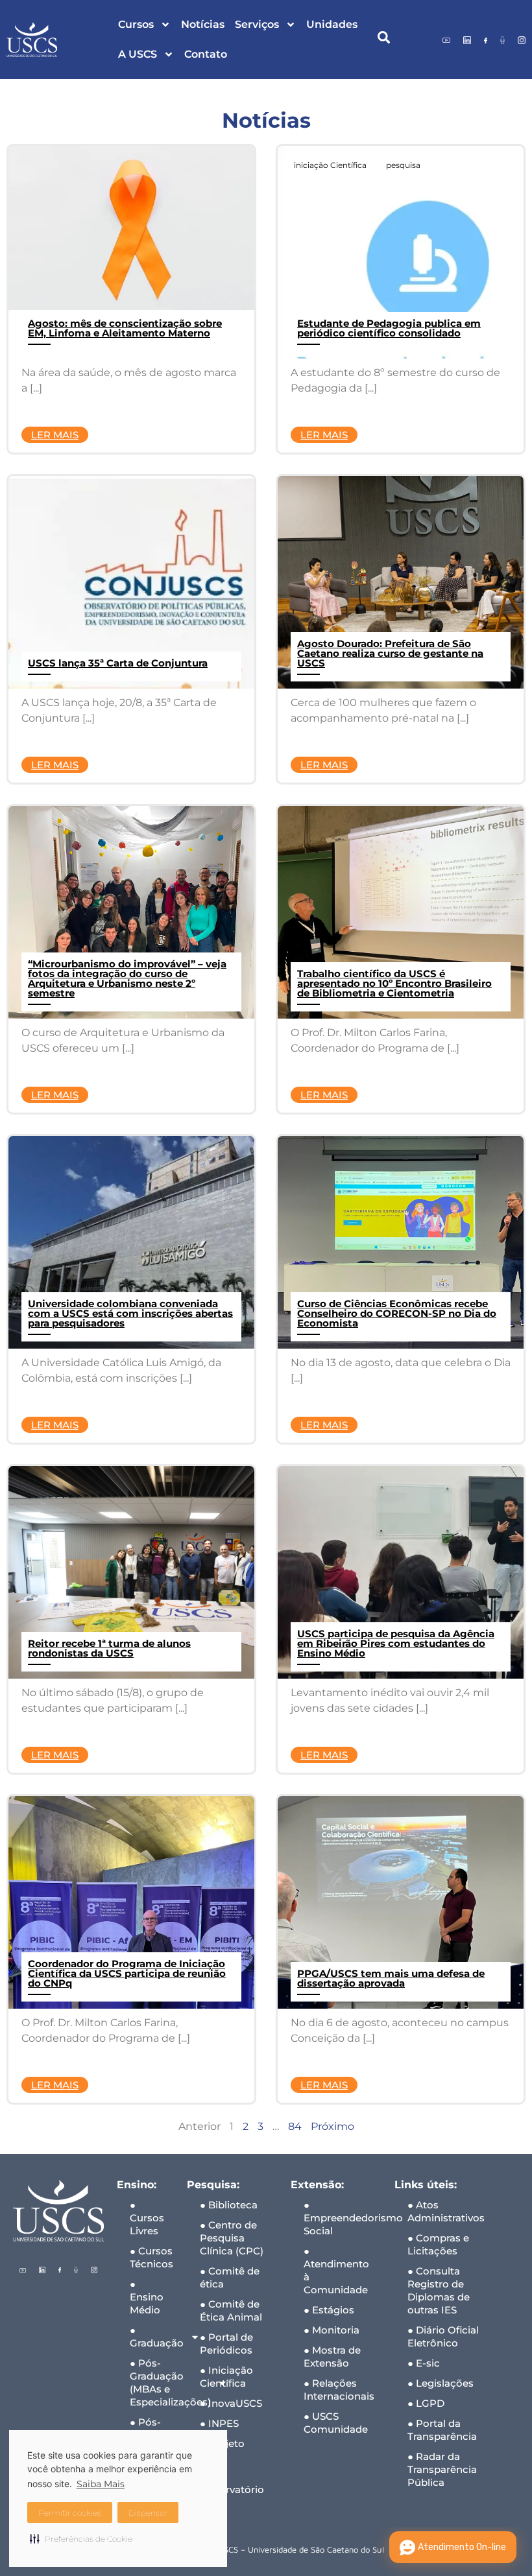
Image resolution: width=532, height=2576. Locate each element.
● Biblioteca (229, 2205)
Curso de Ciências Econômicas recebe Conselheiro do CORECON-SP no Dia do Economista (397, 1313)
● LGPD (426, 2403)
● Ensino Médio (147, 2297)
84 (295, 2126)
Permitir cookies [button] (70, 2513)
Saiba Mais (101, 2484)
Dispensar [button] (148, 2513)
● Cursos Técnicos (151, 2257)
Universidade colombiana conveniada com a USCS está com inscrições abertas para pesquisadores (130, 1313)
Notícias (203, 24)
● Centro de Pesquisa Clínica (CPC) (232, 2238)
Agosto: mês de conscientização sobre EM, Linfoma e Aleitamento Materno (125, 328)
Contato (206, 54)
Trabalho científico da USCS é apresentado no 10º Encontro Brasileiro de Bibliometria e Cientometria (394, 983)
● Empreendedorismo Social (343, 2218)
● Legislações (441, 2383)
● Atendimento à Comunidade (336, 2270)
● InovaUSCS (231, 2403)
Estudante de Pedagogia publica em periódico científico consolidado (389, 328)
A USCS (138, 54)
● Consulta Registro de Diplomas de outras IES (439, 2290)
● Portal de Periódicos (226, 2344)
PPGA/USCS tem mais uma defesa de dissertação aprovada (391, 1978)
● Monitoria (332, 2330)
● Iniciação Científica (226, 2377)
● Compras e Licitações (438, 2244)
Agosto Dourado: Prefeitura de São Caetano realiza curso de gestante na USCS (390, 653)
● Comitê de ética (230, 2277)
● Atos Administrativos (446, 2211)
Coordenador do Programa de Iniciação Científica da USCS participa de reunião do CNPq (127, 1973)
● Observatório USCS (232, 2489)
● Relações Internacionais (339, 2390)
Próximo (332, 2126)
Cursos (136, 24)
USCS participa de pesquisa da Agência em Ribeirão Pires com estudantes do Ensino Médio (396, 1643)
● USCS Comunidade (336, 2423)
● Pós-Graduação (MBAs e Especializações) (152, 2382)
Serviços (257, 24)
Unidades (332, 24)
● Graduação (152, 2336)
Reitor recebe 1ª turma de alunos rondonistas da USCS (109, 1648)
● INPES (219, 2423)
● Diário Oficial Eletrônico (443, 2336)
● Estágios (329, 2310)
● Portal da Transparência (442, 2430)
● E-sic (424, 2363)
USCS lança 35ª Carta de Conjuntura (118, 663)
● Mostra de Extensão (332, 2357)
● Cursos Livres (147, 2218)
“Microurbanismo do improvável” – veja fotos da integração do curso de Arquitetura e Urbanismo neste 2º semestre (127, 978)
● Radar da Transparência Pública (442, 2469)
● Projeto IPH (222, 2450)
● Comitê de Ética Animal (231, 2310)
